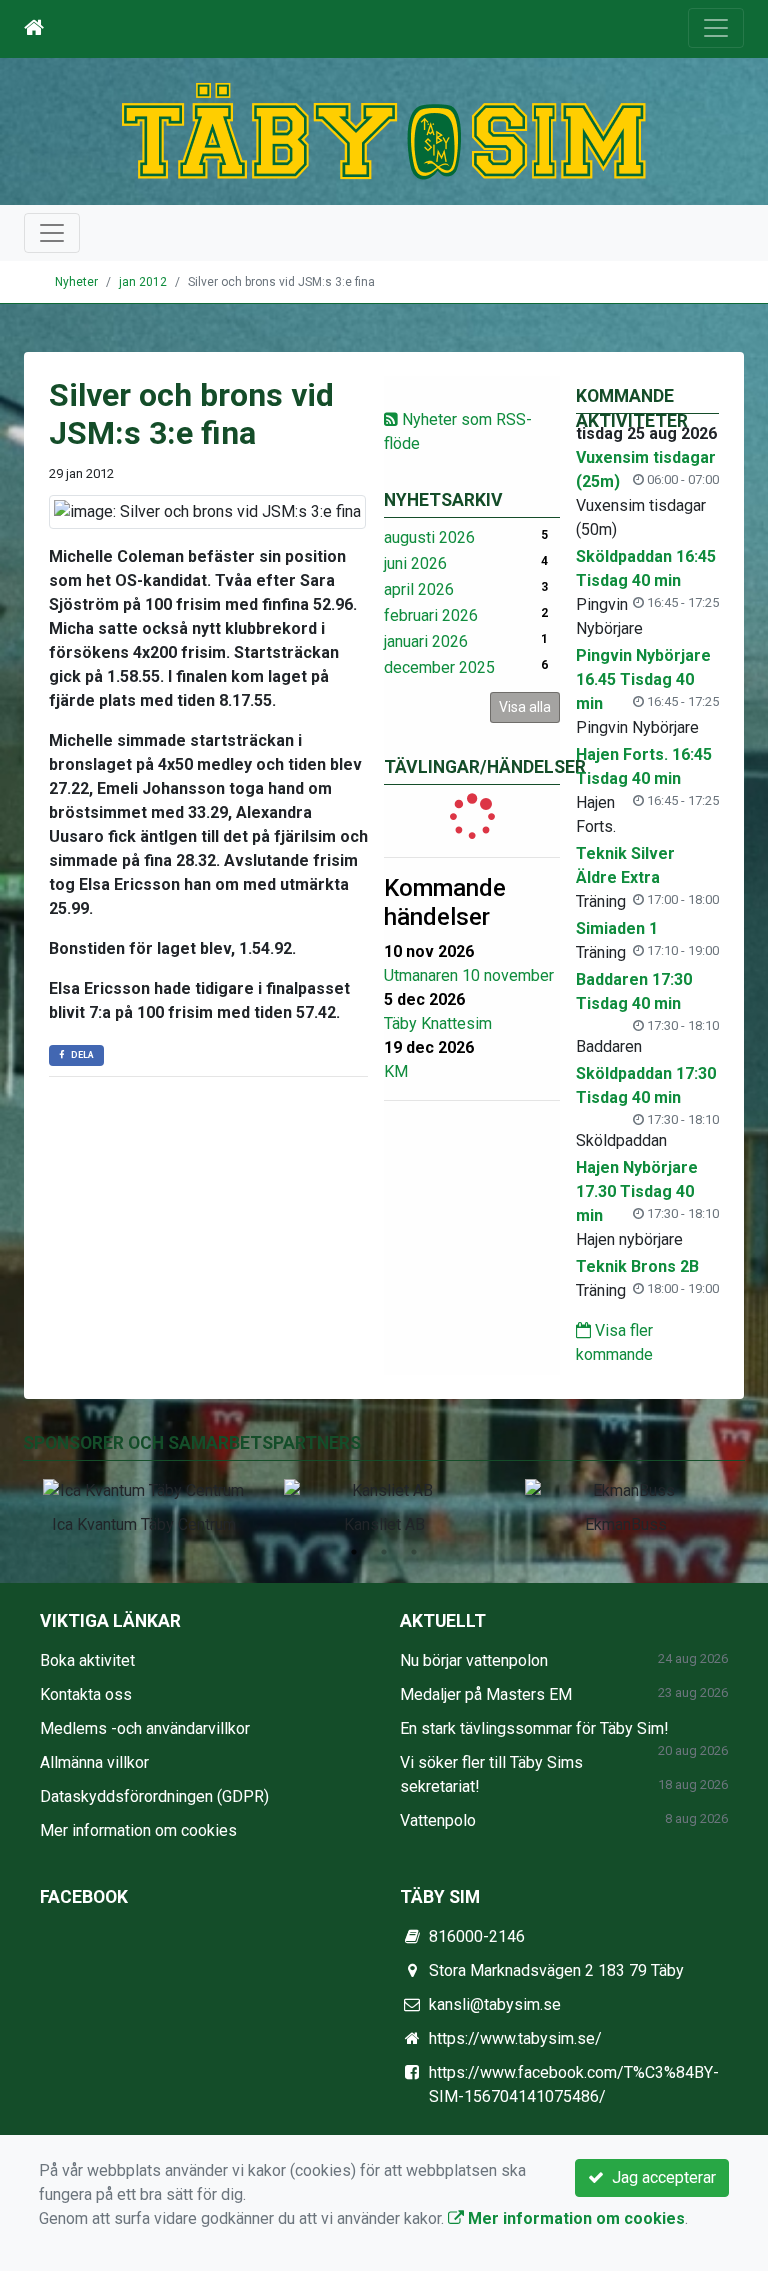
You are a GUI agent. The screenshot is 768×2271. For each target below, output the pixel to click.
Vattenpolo (438, 1820)
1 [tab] (354, 1552)
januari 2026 (426, 641)
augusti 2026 (429, 537)
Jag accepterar (660, 2177)
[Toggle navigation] (716, 28)
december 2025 (439, 667)
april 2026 (419, 589)
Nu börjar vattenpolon (474, 1660)
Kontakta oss (86, 1694)
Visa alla (525, 707)
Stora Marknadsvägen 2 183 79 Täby (556, 1970)
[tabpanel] (143, 1503)
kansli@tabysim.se (495, 2004)
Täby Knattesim (438, 1023)
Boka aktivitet (87, 1660)
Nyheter (76, 282)
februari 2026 (431, 615)
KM (396, 1071)
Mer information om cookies (138, 1830)
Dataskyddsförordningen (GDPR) (154, 1796)
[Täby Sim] (384, 130)
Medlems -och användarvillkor (145, 1728)
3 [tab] (414, 1552)
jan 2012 (143, 282)
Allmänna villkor (94, 1762)
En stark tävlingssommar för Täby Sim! (534, 1728)
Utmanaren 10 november (469, 975)
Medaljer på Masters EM (486, 1694)
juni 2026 (415, 563)
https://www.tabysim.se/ (515, 2038)
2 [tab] (384, 1552)
